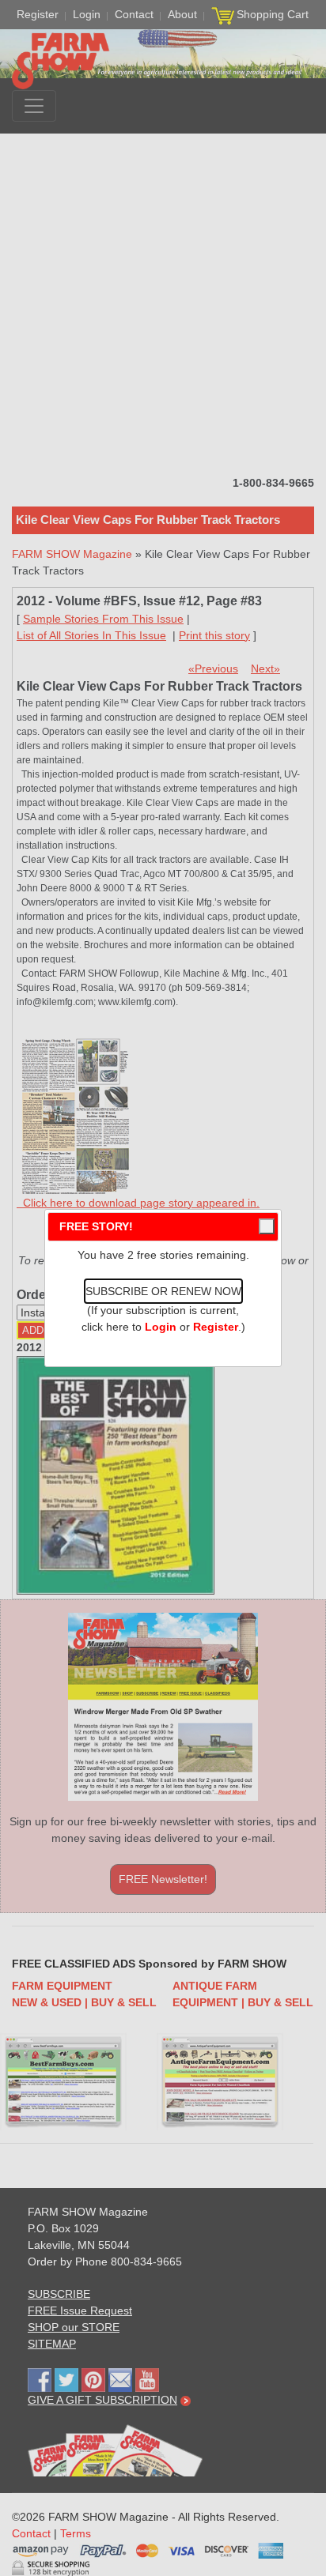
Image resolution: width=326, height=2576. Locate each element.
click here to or (160, 1327)
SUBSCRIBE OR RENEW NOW (163, 1291)
